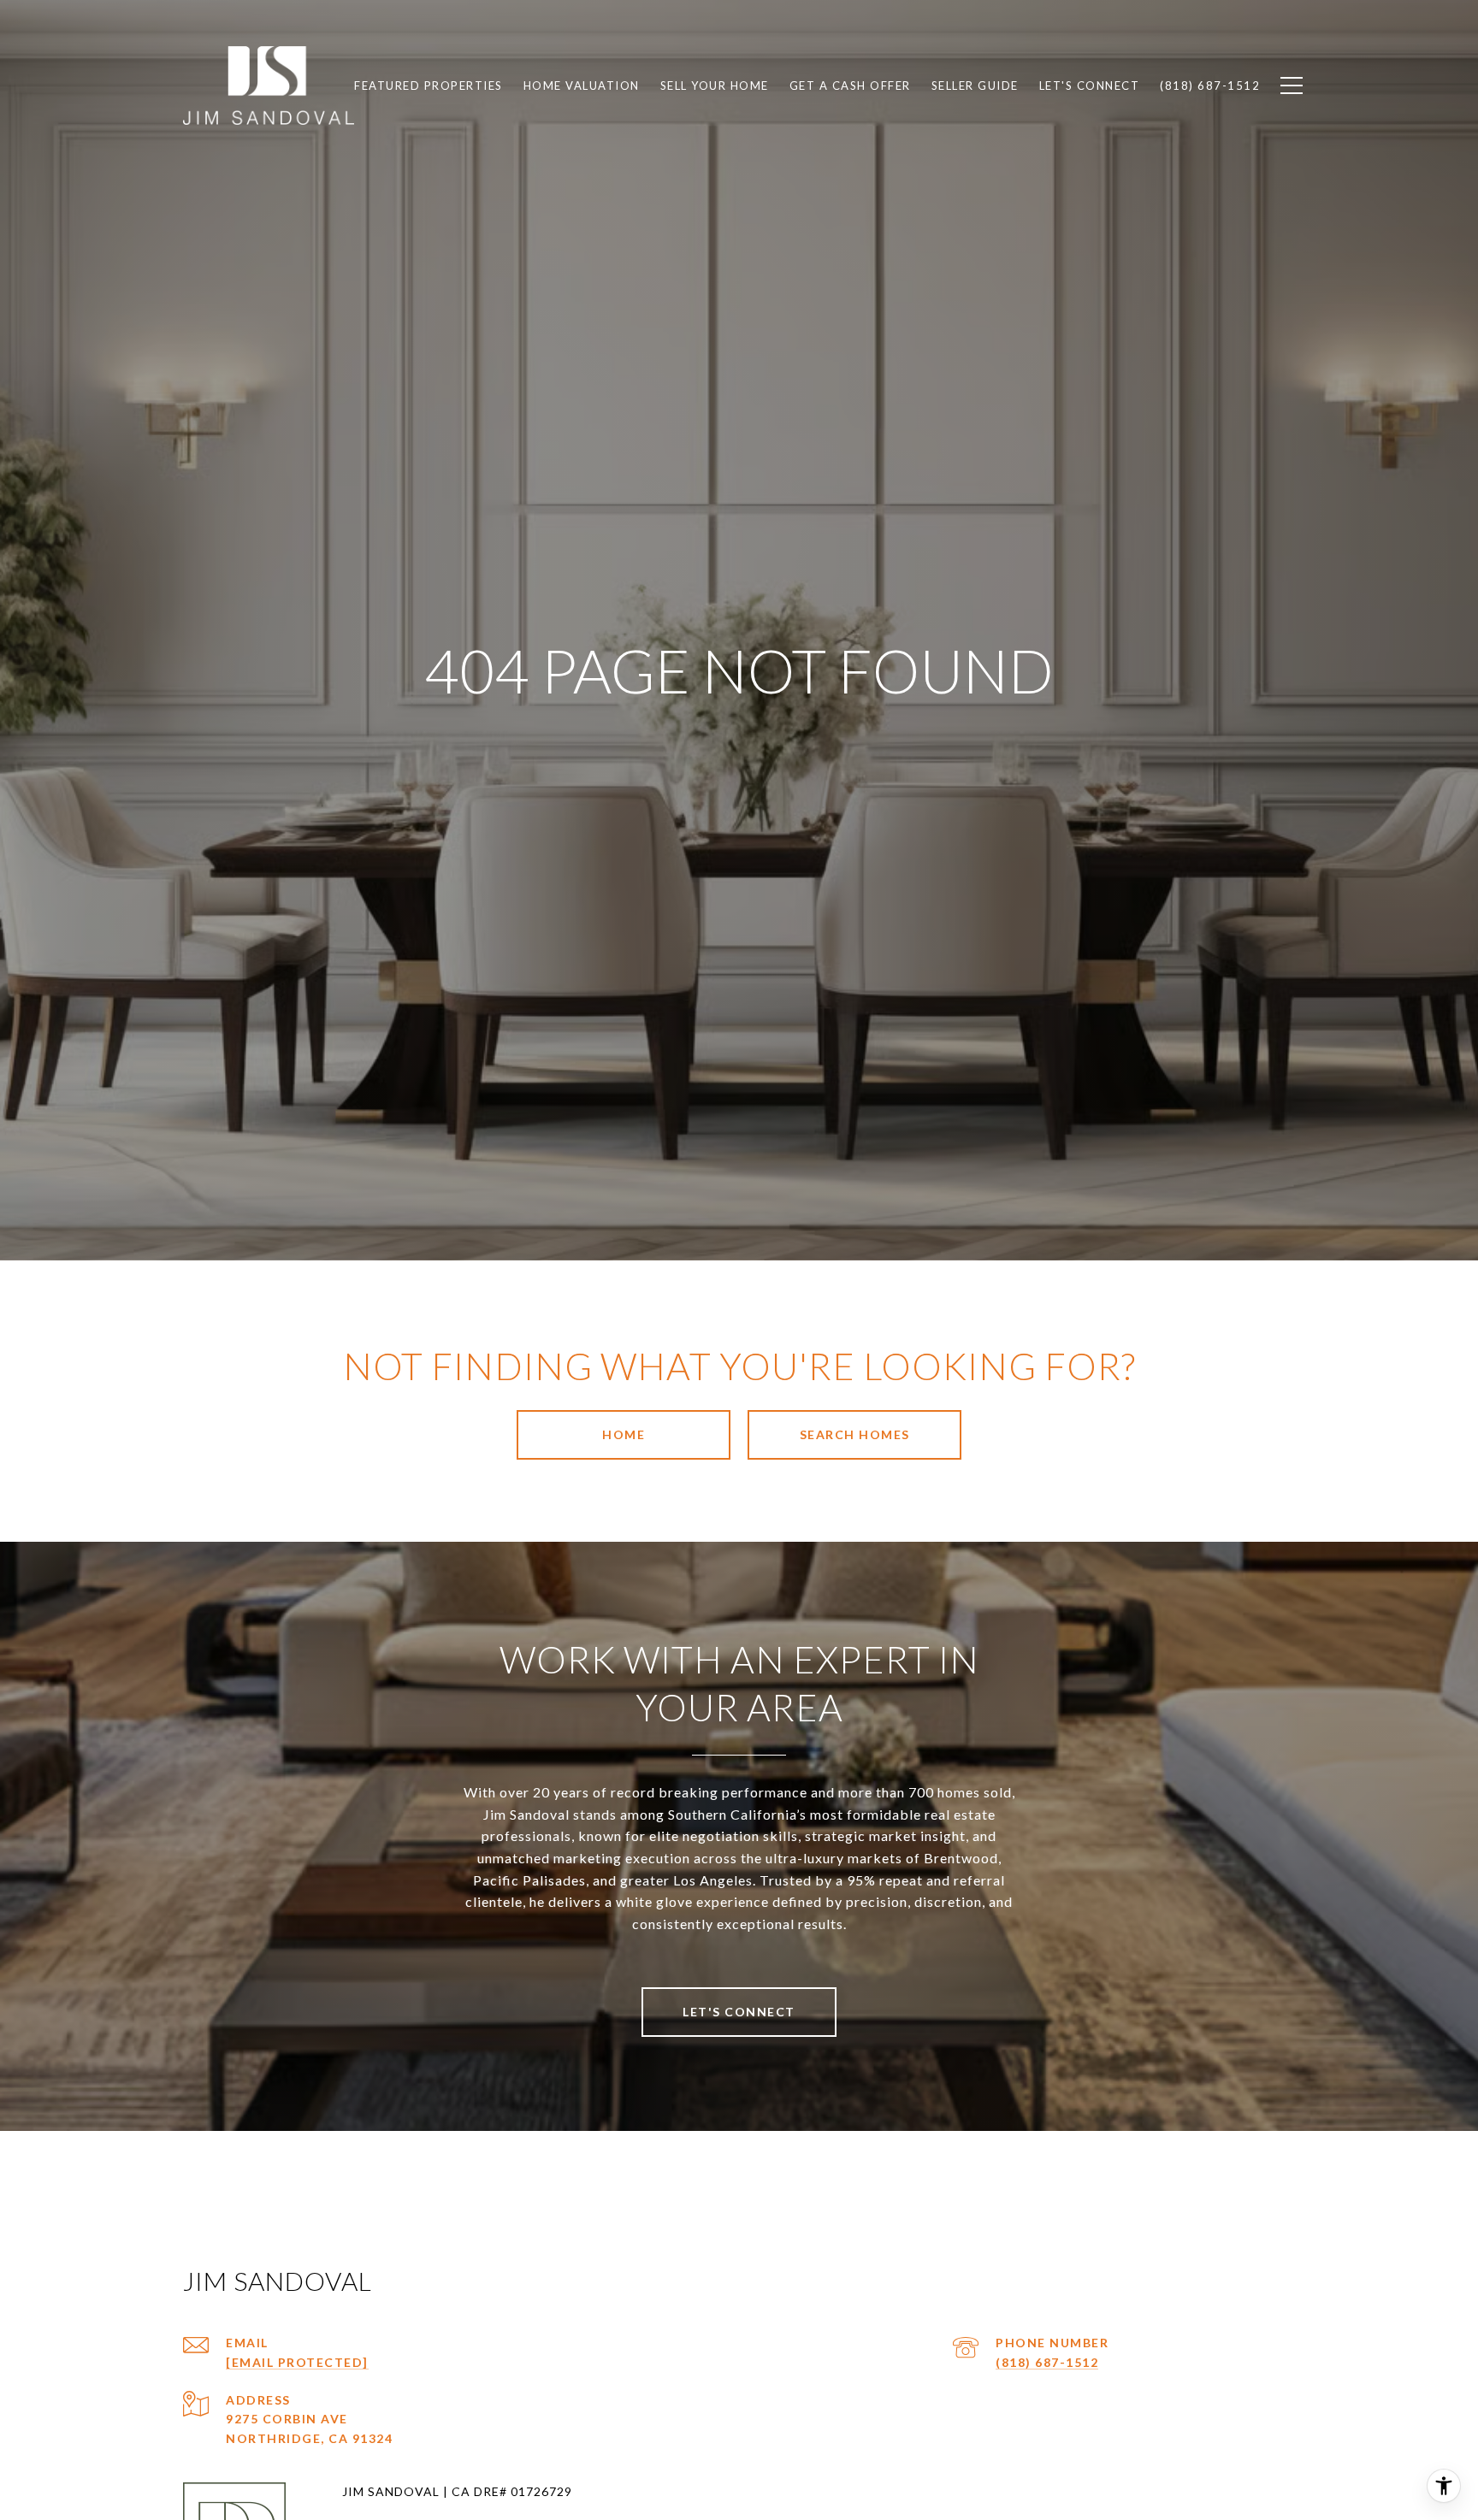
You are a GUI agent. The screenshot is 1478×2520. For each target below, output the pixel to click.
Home (624, 1434)
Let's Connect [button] (739, 2012)
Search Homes (855, 1434)
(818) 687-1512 (1047, 2362)
